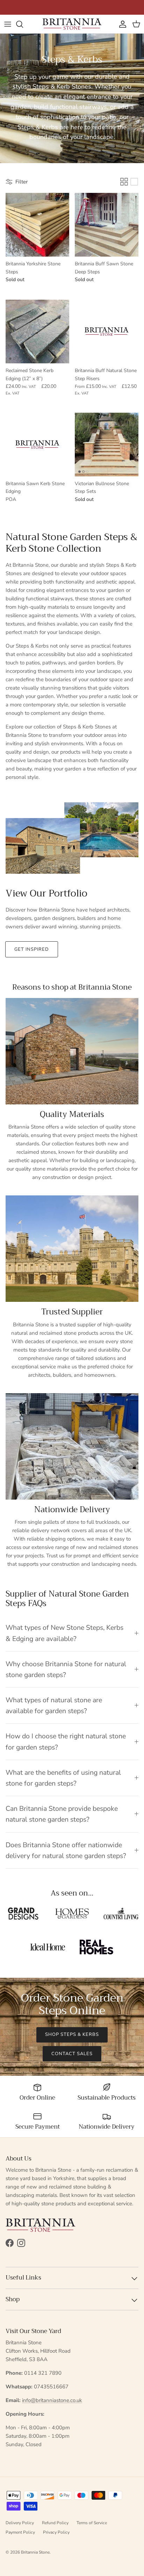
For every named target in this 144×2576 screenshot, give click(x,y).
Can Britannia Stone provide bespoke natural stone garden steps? (62, 1814)
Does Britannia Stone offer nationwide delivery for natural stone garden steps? (66, 1850)
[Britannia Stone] (72, 24)
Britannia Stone (35, 2552)
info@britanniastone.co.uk (52, 2400)
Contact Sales (72, 2054)
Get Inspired (32, 949)
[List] (134, 182)
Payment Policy (20, 2532)
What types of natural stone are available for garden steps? (54, 1705)
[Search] (23, 24)
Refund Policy (55, 2523)
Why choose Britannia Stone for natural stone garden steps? (66, 1669)
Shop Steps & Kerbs (72, 2034)
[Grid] (124, 182)
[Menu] (8, 24)
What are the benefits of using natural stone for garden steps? (63, 1778)
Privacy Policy (56, 2532)
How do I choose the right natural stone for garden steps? (66, 1741)
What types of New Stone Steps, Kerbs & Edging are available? (64, 1633)
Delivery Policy (20, 2523)
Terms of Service (92, 2523)
